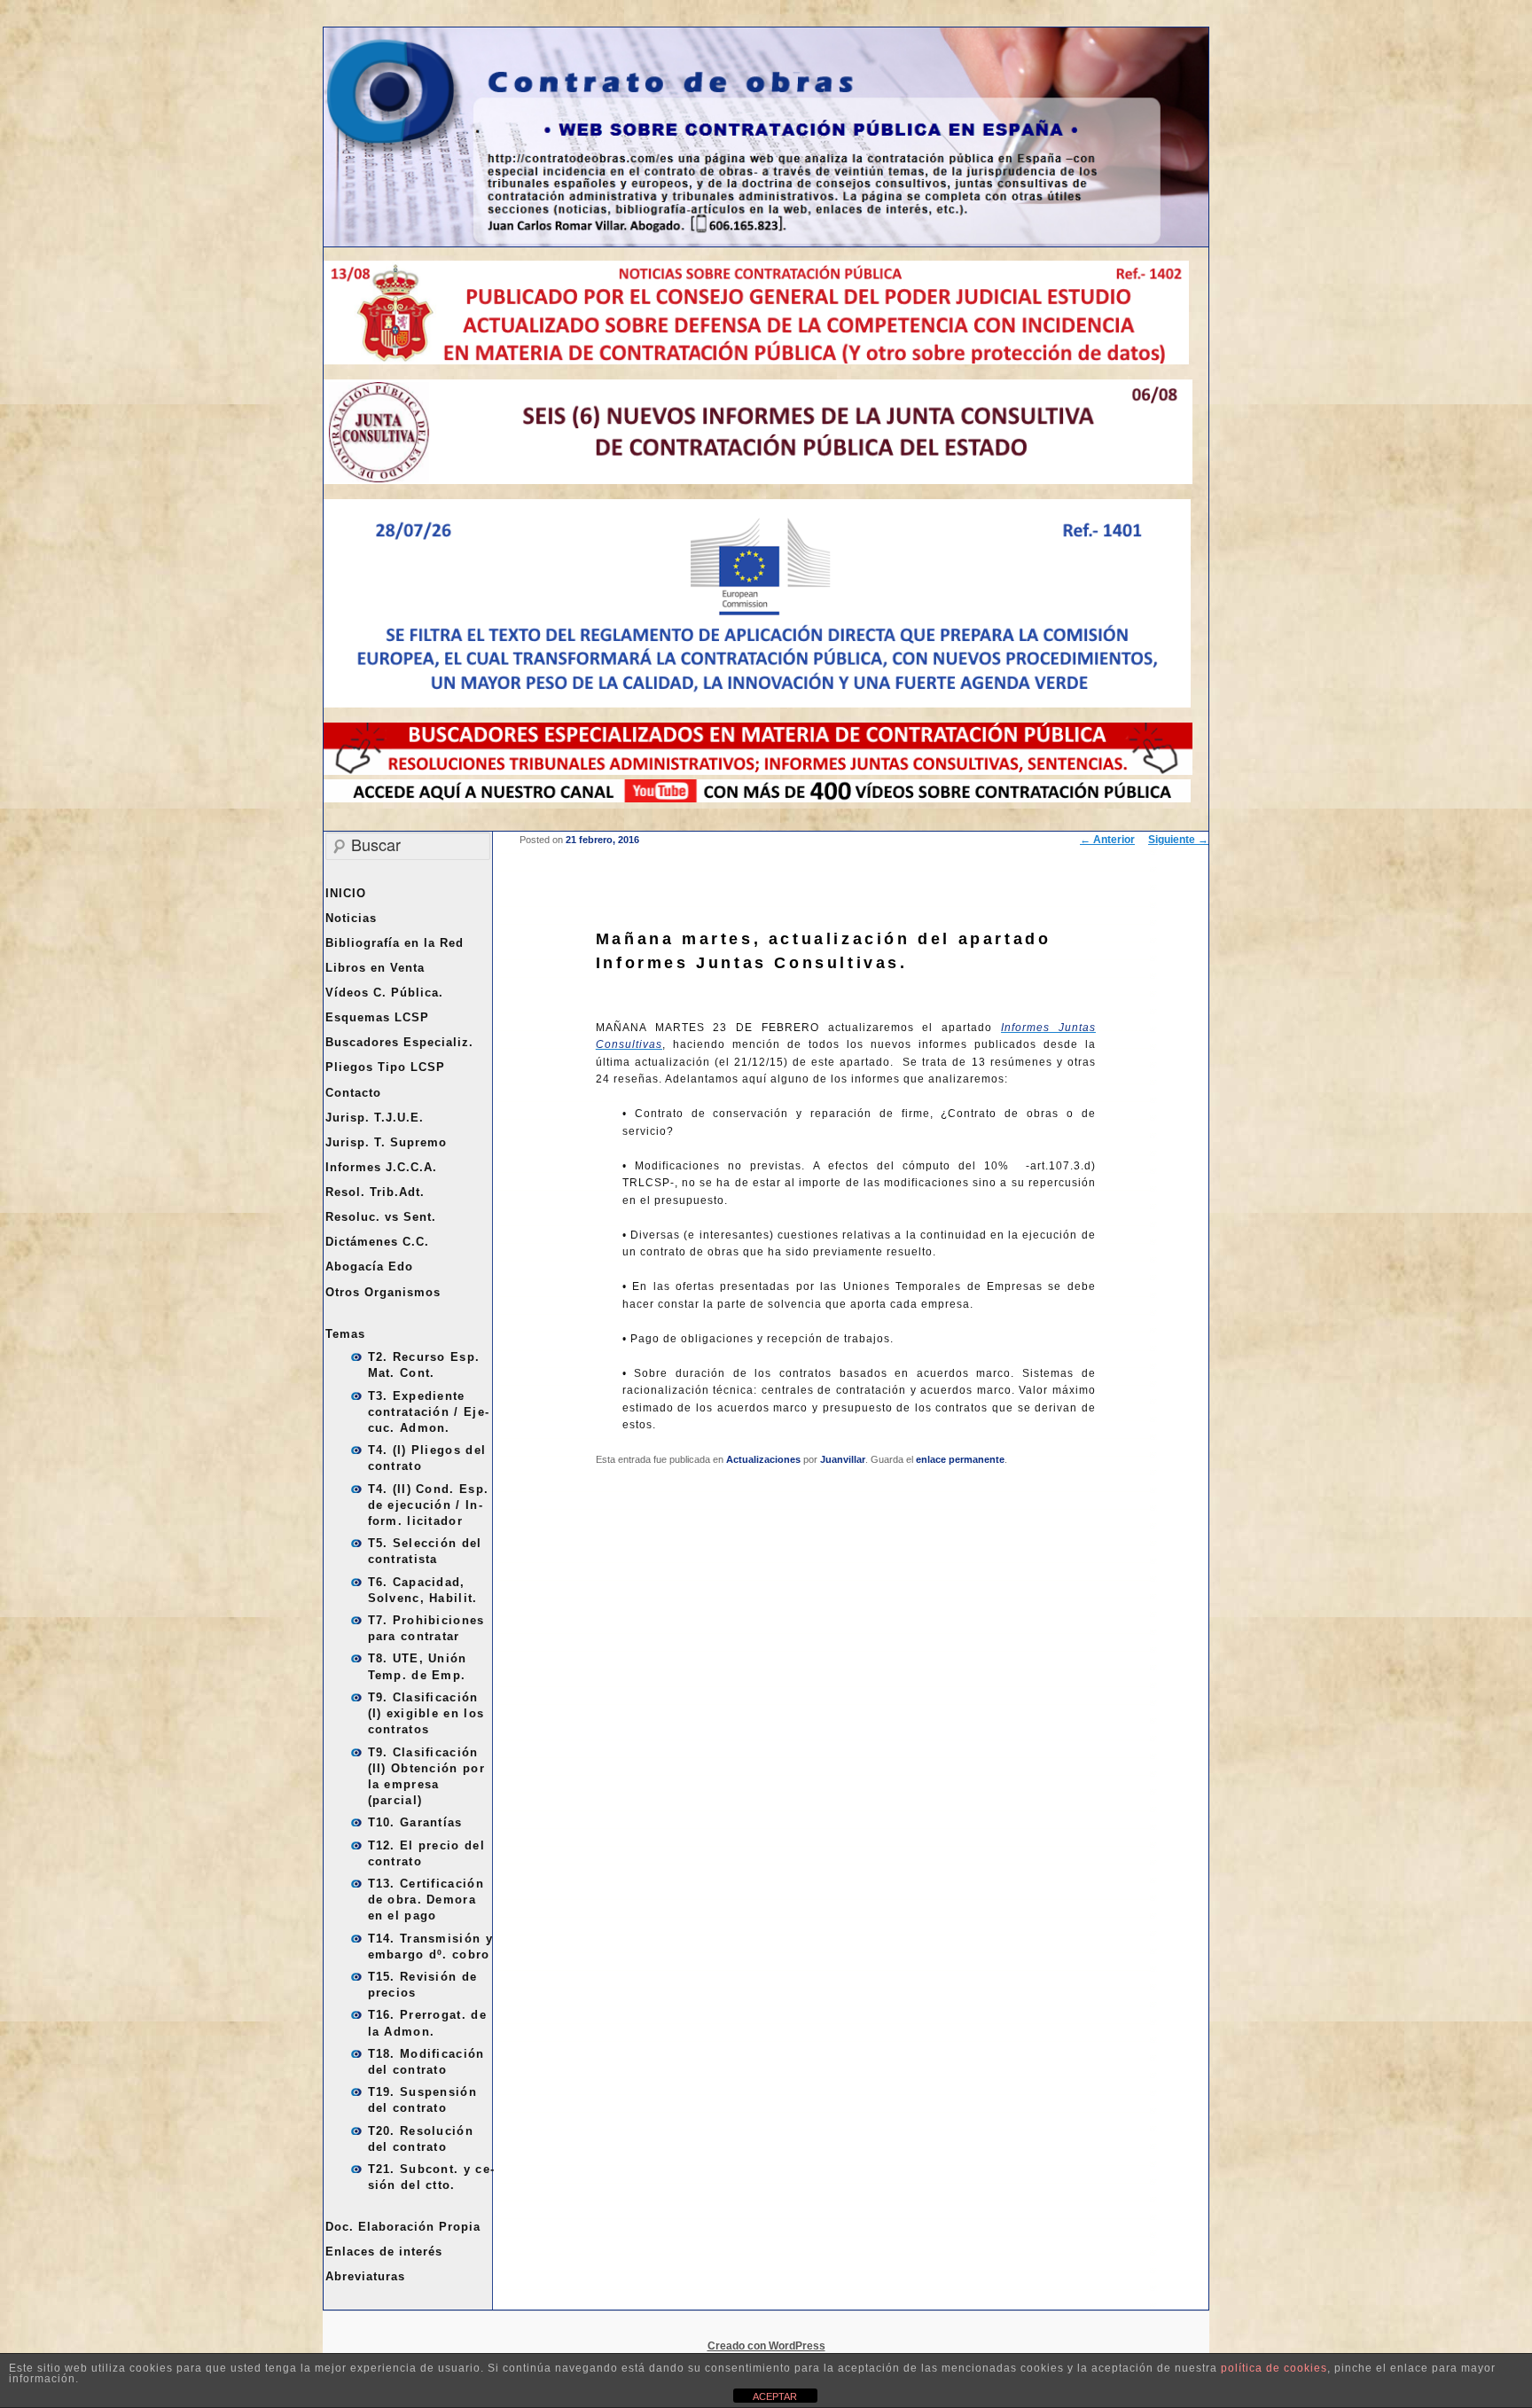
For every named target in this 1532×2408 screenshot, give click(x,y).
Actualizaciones (763, 1459)
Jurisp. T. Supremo (386, 1142)
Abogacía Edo (369, 1267)
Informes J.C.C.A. (381, 1167)
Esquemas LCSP (377, 1017)
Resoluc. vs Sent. (381, 1217)
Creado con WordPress (766, 2346)
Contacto (353, 1093)
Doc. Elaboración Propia (403, 2227)
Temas (345, 1334)
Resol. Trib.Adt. (375, 1192)
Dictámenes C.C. (377, 1242)
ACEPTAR (775, 2396)
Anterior (1107, 840)
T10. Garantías (415, 1822)
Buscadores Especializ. (399, 1042)
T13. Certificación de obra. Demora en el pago (426, 1900)
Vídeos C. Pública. (384, 993)
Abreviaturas (365, 2276)
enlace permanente (960, 1459)
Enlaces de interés (384, 2252)
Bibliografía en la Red (395, 943)
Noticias (351, 918)
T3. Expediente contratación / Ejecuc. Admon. (428, 1412)
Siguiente (1178, 840)
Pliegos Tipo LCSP (385, 1067)
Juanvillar (843, 1459)
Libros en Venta (375, 968)
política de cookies (1274, 2368)
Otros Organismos (383, 1292)
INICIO (346, 893)
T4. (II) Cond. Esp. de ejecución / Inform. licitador (429, 1505)
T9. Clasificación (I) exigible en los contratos (426, 1713)
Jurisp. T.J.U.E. (375, 1118)
